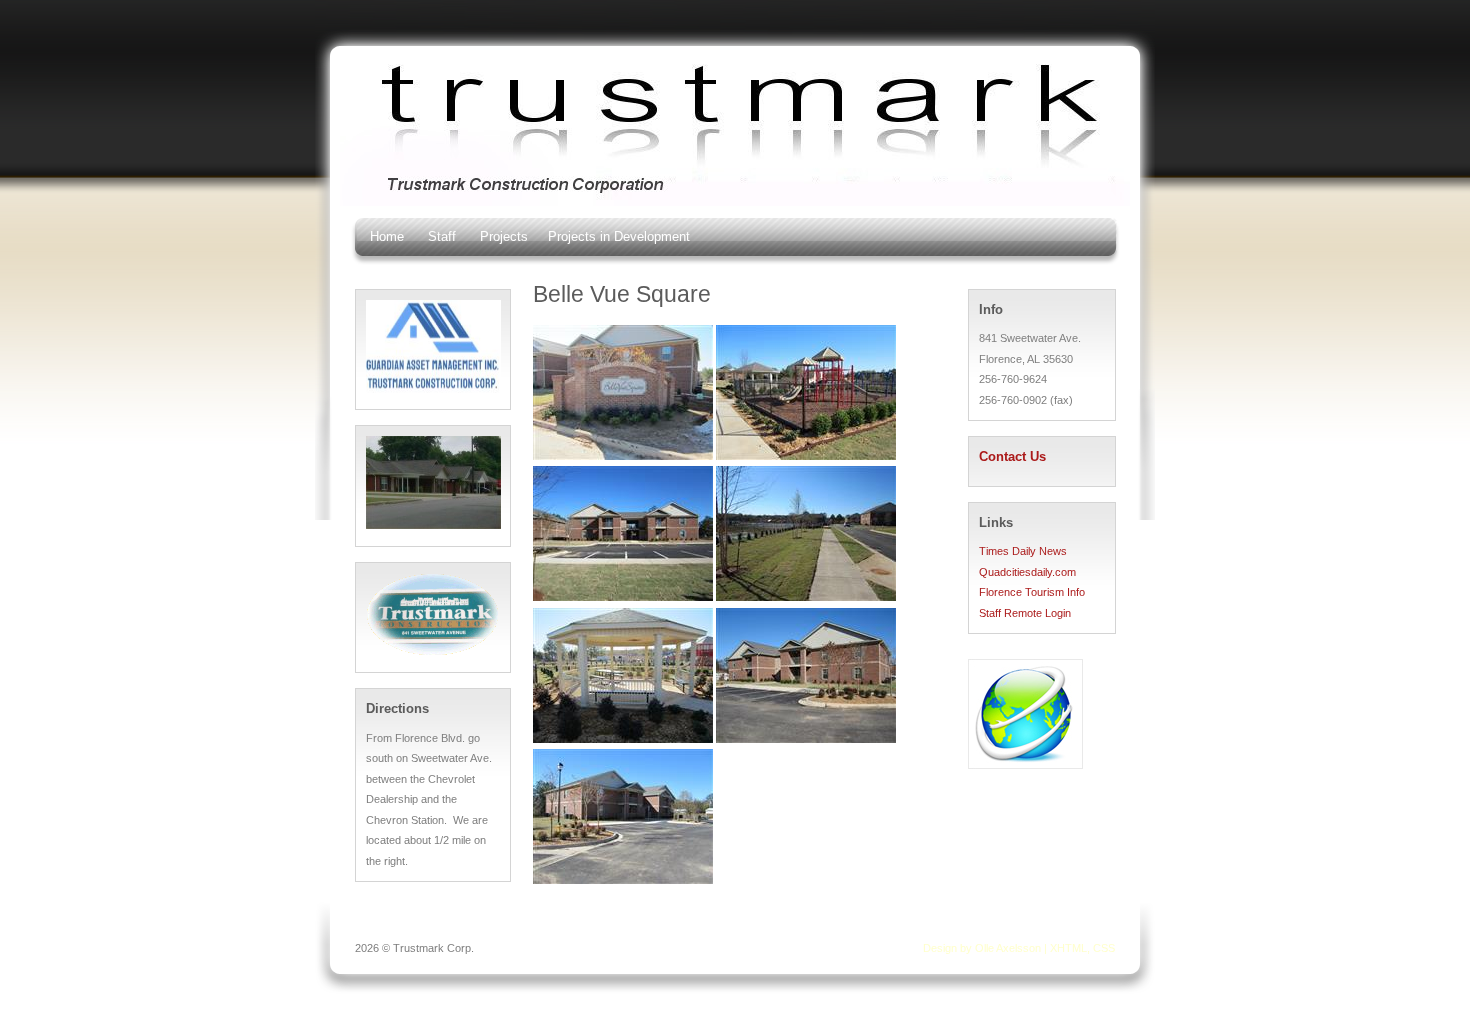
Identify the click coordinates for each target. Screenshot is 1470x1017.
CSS (1104, 948)
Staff (442, 236)
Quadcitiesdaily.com (1027, 572)
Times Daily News (1023, 551)
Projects (504, 236)
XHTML (1068, 948)
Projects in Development (619, 236)
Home (387, 236)
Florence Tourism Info (1032, 592)
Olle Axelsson (1008, 948)
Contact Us (1012, 457)
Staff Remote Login (1025, 613)
